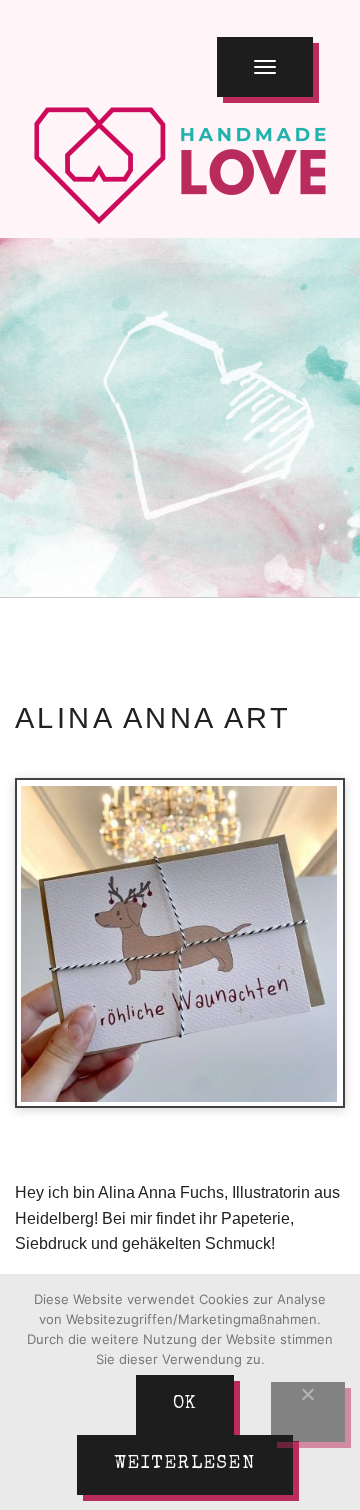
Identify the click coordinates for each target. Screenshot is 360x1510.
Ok (185, 1404)
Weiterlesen (185, 1464)
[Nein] (308, 1412)
